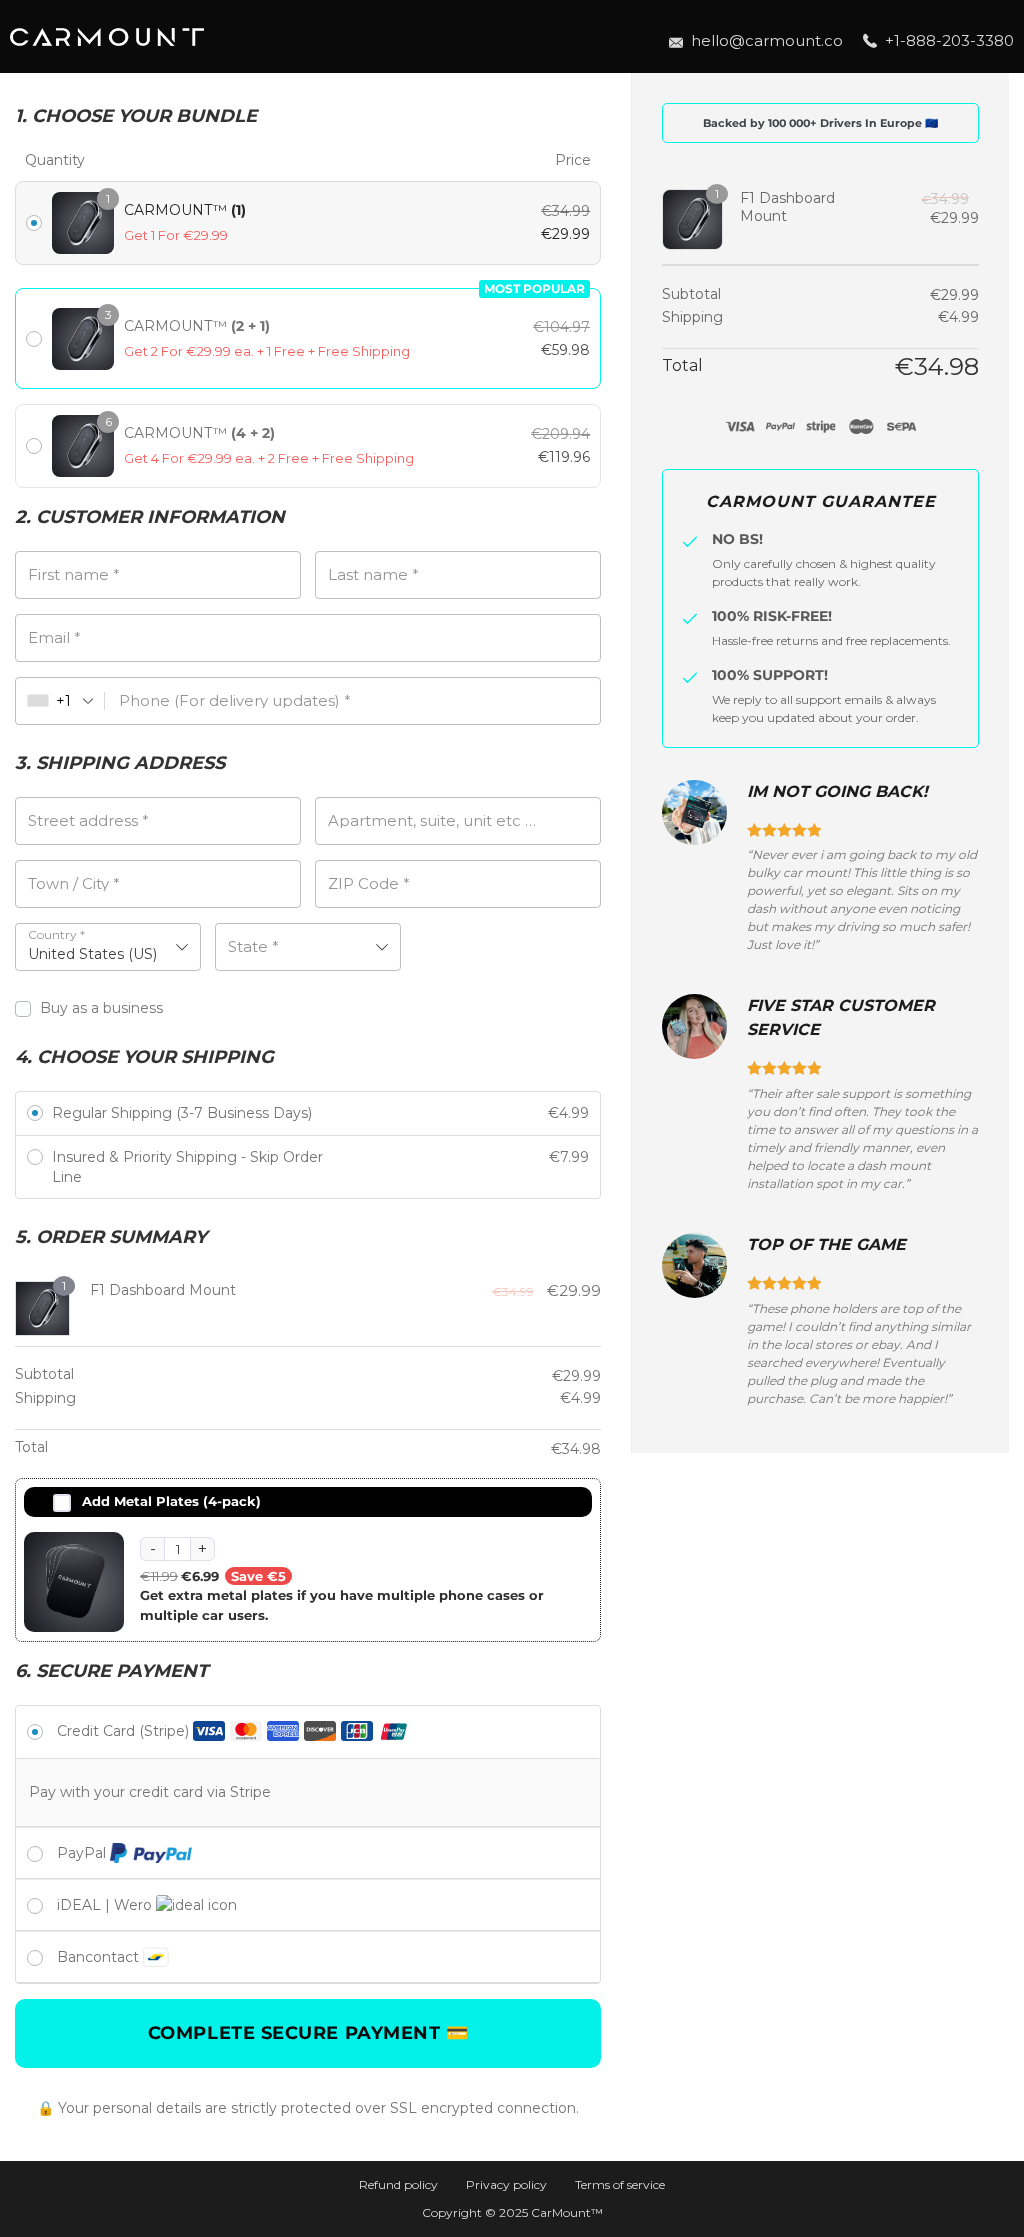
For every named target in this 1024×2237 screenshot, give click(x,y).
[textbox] (308, 947)
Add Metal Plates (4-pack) (171, 1501)
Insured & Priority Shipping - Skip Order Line (187, 1167)
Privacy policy (506, 2184)
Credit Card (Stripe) (125, 1731)
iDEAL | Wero (106, 1905)
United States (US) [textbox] (92, 954)
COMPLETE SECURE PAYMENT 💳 (308, 2033)
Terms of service (620, 2184)
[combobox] (60, 701)
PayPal (83, 1853)
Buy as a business (103, 1008)
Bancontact (100, 1957)
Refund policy (398, 2184)
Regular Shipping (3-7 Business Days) (182, 1113)
